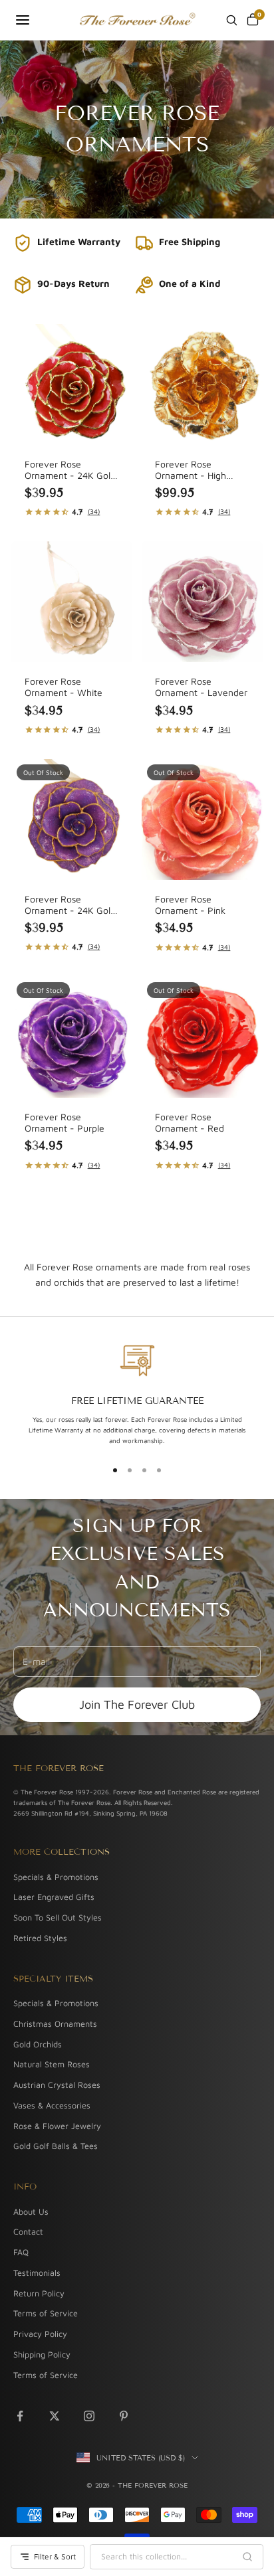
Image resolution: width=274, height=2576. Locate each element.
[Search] (231, 20)
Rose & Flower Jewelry (57, 2126)
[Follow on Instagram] (89, 2416)
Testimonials (37, 2273)
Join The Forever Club (137, 1704)
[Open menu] (23, 20)
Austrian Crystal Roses (57, 2085)
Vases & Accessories (52, 2105)
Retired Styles (40, 1938)
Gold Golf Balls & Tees (56, 2146)
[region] (137, 1395)
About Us (31, 2212)
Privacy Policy (40, 2334)
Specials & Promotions (56, 1877)
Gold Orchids (38, 2044)
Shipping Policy (42, 2355)
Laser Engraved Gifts (54, 1897)
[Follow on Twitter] (55, 2416)
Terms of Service (46, 2313)
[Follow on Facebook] (20, 2416)
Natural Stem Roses (52, 2064)
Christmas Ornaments (55, 2024)
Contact (28, 2232)
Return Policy (39, 2293)
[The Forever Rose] (137, 20)
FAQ (21, 2252)
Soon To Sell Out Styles (58, 1918)
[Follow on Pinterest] (124, 2416)
